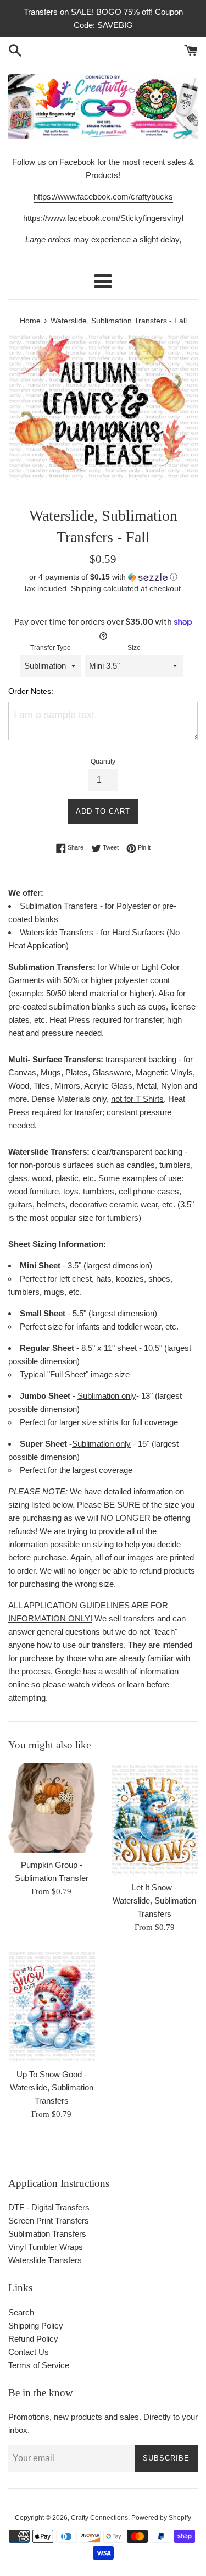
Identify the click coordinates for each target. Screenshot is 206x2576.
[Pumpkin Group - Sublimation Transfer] (52, 1808)
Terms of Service (39, 2365)
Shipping (86, 588)
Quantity (103, 762)
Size (134, 648)
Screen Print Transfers (49, 2221)
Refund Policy (33, 2339)
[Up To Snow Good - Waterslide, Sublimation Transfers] (52, 2006)
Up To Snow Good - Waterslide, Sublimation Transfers (52, 2087)
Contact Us (29, 2352)
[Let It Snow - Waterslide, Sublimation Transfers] (155, 1819)
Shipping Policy (36, 2326)
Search (21, 2312)
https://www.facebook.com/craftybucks (103, 197)
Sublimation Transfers (47, 2234)
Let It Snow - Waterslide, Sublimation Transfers (154, 1901)
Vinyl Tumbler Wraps (46, 2247)
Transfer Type (51, 648)
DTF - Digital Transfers (49, 2207)
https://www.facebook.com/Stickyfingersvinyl (103, 218)
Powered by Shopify (161, 2518)
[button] (103, 577)
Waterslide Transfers (45, 2260)
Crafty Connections (99, 2518)
